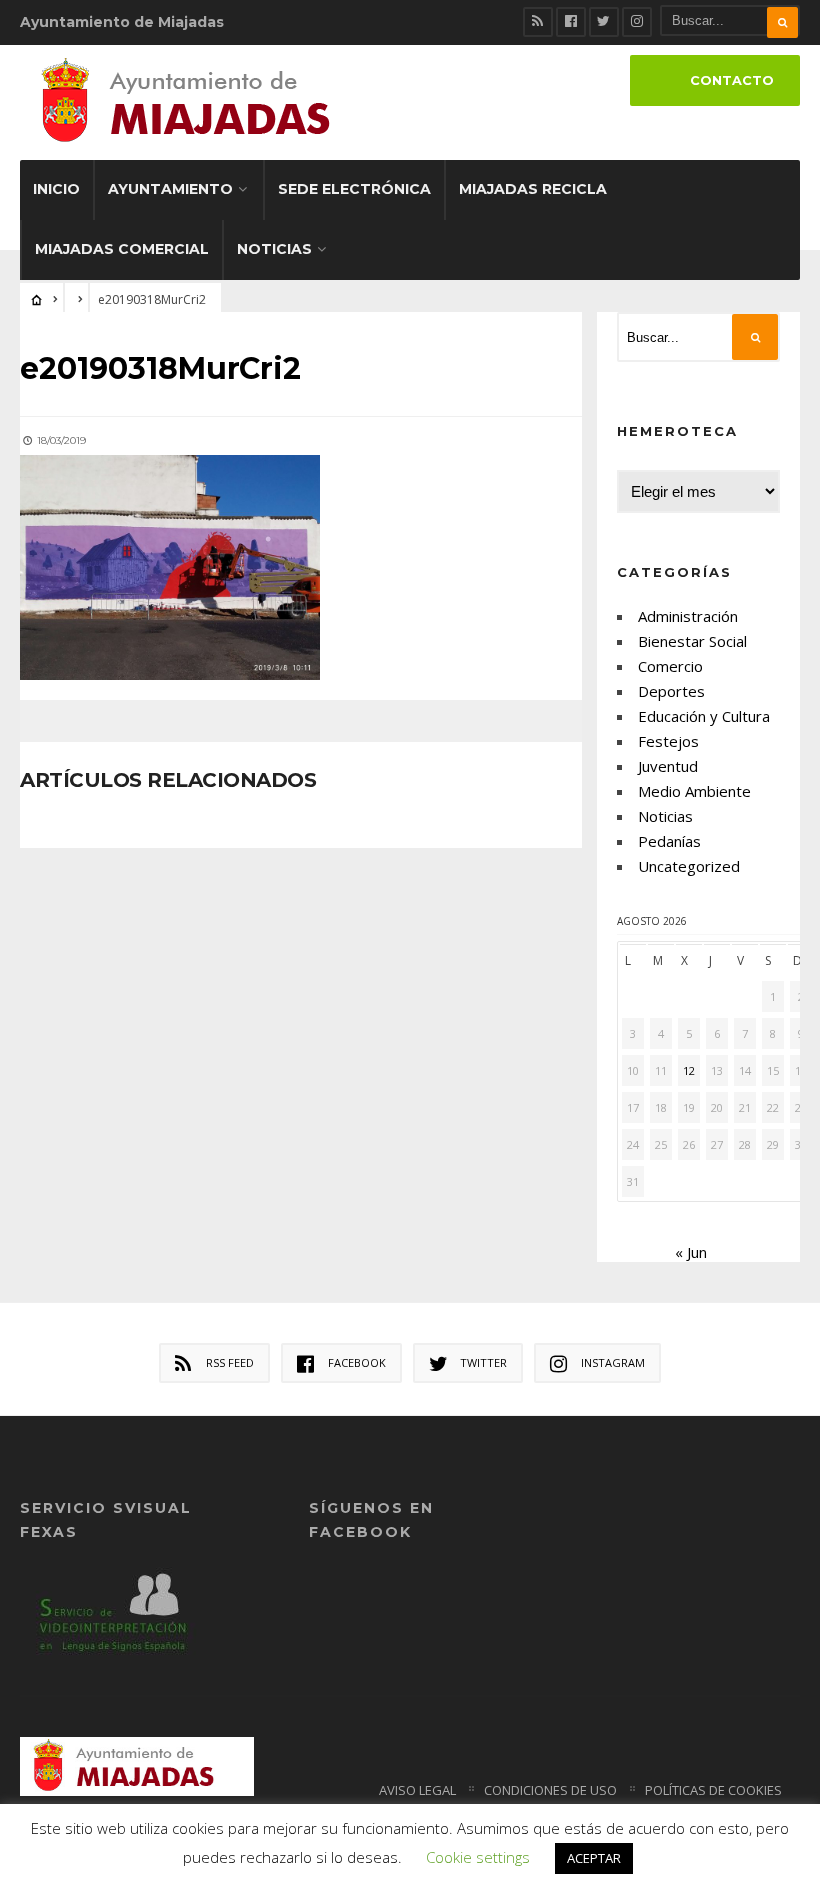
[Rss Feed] (538, 22)
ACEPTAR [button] (594, 1858)
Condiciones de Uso (550, 1790)
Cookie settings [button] (478, 1857)
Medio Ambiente (694, 791)
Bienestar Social (692, 641)
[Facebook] (571, 22)
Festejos (668, 741)
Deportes (671, 691)
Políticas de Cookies (713, 1790)
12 (689, 1070)
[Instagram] (637, 22)
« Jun (691, 1252)
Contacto (732, 80)
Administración (688, 616)
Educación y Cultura (704, 716)
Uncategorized (689, 866)
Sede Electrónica (354, 189)
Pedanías (669, 841)
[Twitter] (604, 22)
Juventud (668, 766)
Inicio (56, 189)
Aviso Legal (417, 1790)
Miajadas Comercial (122, 249)
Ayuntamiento (170, 189)
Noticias (274, 249)
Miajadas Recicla (533, 189)
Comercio (670, 666)
